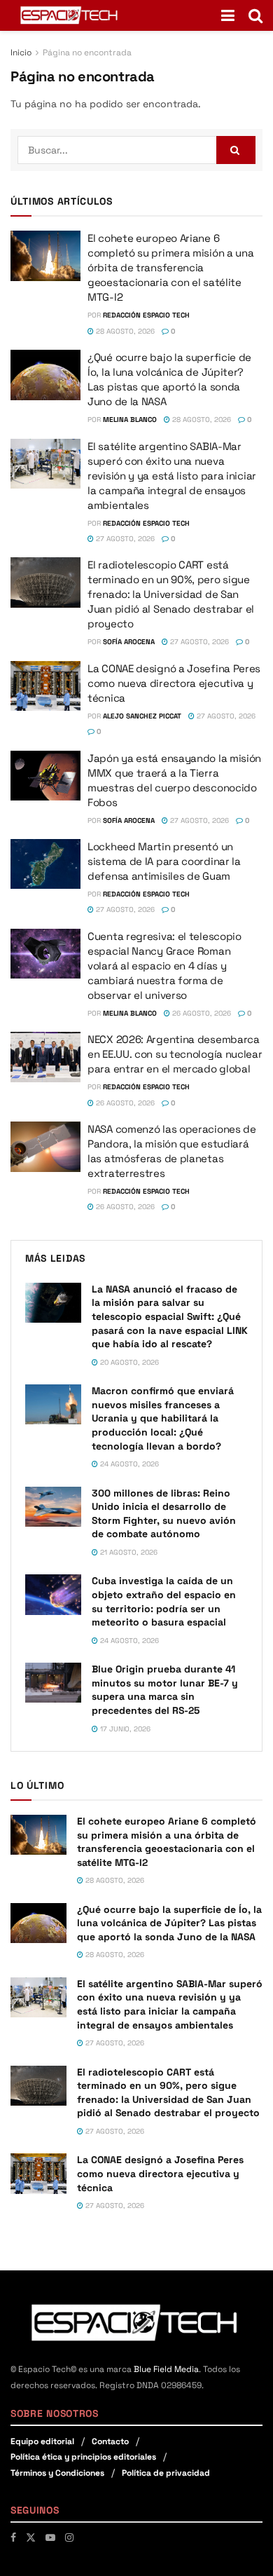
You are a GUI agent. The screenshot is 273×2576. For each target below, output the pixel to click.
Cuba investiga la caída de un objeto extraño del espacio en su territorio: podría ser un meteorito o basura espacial (164, 1601)
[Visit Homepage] (70, 15)
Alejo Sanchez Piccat (142, 716)
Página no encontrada (87, 53)
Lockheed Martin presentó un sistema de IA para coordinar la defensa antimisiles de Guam (164, 861)
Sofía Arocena (129, 642)
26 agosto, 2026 (201, 1013)
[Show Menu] (228, 15)
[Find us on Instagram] (69, 2537)
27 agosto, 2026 (124, 539)
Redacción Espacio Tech (146, 315)
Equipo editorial (42, 2441)
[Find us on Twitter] (31, 2537)
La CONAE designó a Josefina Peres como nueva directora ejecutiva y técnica (174, 683)
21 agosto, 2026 (128, 1552)
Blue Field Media (166, 2369)
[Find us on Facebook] (13, 2537)
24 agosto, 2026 (128, 1464)
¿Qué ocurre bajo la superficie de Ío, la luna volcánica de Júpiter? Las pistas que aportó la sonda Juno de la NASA (169, 1923)
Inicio (21, 53)
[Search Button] (255, 15)
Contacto (110, 2441)
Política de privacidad (166, 2473)
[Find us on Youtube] (50, 2537)
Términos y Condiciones (57, 2473)
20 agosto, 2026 (128, 1362)
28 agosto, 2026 (124, 331)
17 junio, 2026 (124, 1729)
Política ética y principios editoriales (83, 2457)
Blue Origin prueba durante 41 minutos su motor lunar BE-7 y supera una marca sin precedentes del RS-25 (165, 1690)
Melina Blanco (130, 420)
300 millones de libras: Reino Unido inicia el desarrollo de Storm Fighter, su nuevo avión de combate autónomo (164, 1514)
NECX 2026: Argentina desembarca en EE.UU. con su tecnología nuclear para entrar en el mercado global (175, 1054)
